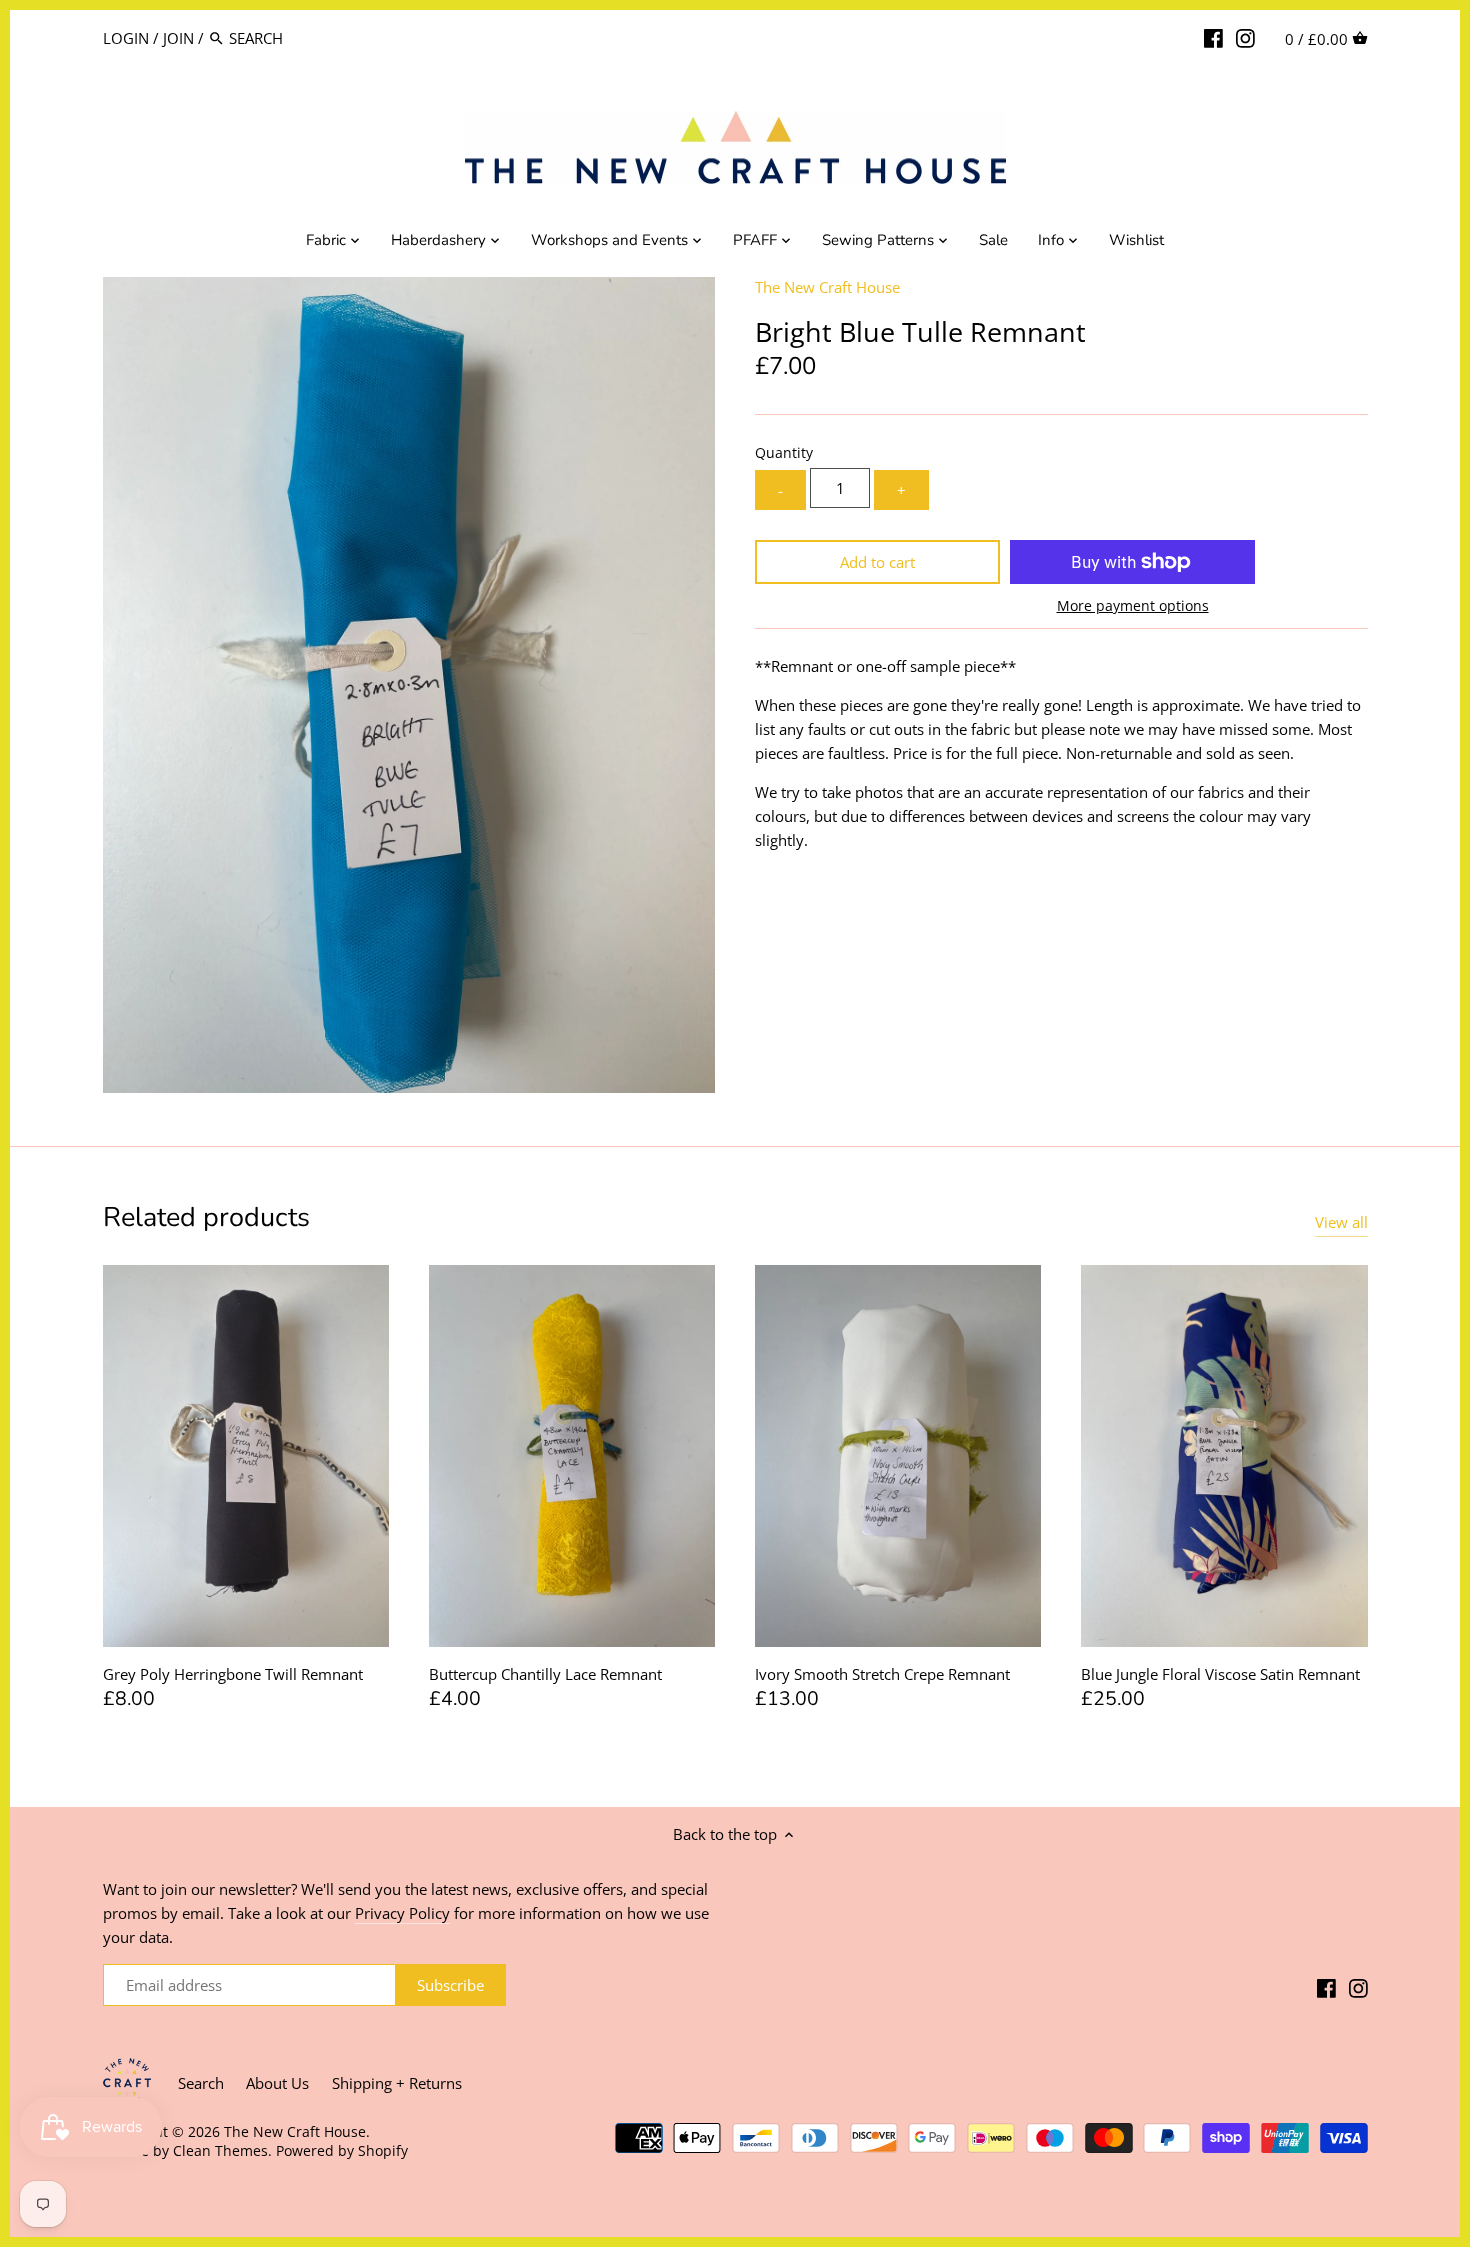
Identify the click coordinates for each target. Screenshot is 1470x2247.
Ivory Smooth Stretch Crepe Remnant (882, 1674)
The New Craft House (827, 287)
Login (126, 38)
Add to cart (877, 562)
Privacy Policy (402, 1913)
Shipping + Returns (397, 2083)
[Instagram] (1245, 37)
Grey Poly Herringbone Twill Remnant (233, 1674)
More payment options (1133, 605)
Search (201, 2083)
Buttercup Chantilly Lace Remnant (545, 1674)
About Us (277, 2083)
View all (1341, 1222)
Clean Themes (220, 2151)
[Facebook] (1213, 37)
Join (178, 38)
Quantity (784, 453)
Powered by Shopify (342, 2151)
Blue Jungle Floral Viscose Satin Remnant (1220, 1674)
